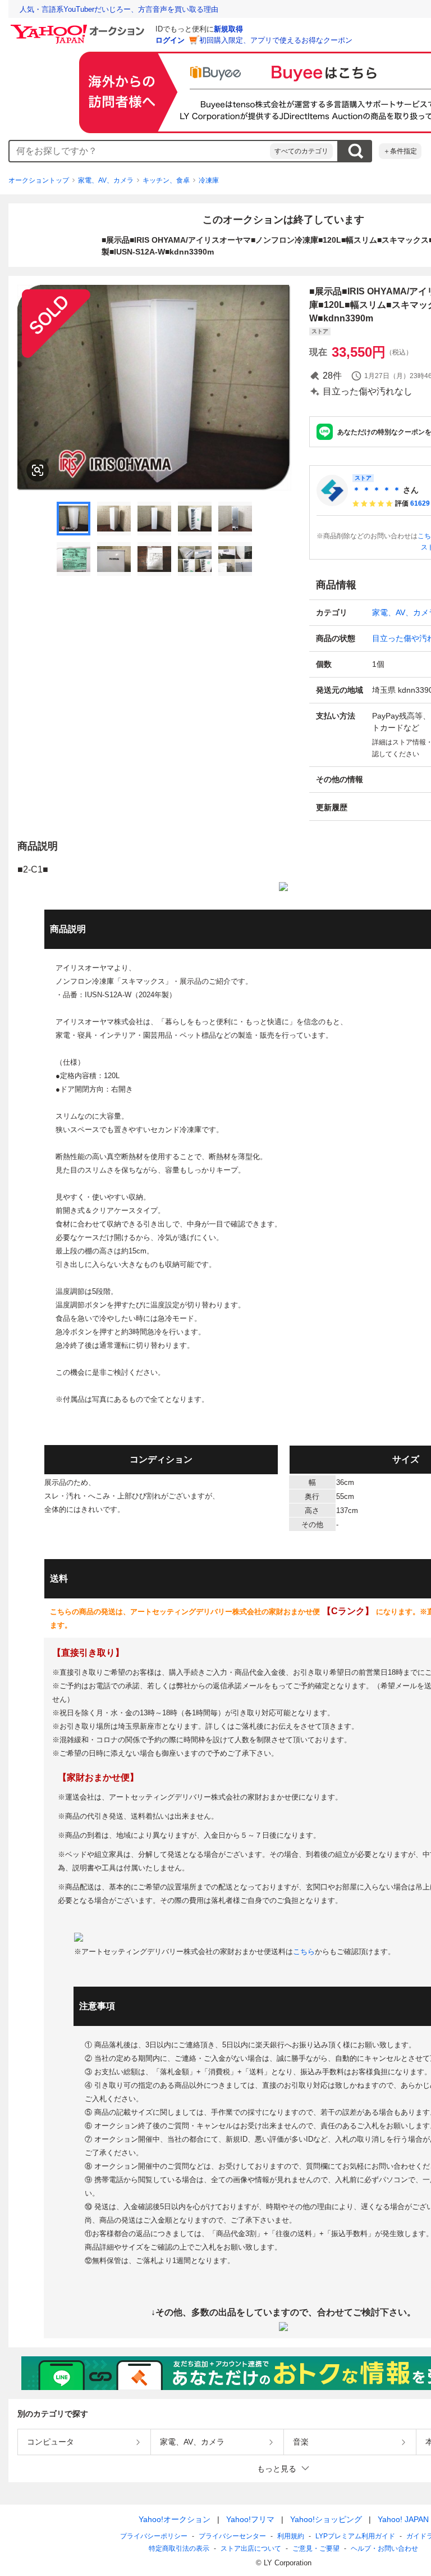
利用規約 (291, 2536)
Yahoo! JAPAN (403, 2519)
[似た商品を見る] (38, 470)
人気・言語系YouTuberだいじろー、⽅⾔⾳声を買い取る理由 (119, 9)
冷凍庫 (209, 180)
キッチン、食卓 (166, 180)
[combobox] (140, 151)
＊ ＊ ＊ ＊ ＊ (377, 490)
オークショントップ (39, 180)
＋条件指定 (400, 151)
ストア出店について (251, 2548)
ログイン (170, 40)
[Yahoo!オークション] (79, 28)
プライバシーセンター (232, 2536)
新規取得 (228, 29)
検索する (355, 151)
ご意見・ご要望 (316, 2548)
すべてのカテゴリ (301, 151)
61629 (420, 503)
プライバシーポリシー (154, 2536)
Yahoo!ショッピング (326, 2519)
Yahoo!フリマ (250, 2519)
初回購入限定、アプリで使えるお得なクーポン (276, 40)
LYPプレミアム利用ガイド (355, 2536)
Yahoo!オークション (175, 2519)
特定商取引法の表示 (179, 2548)
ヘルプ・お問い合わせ (384, 2548)
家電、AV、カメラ (106, 180)
